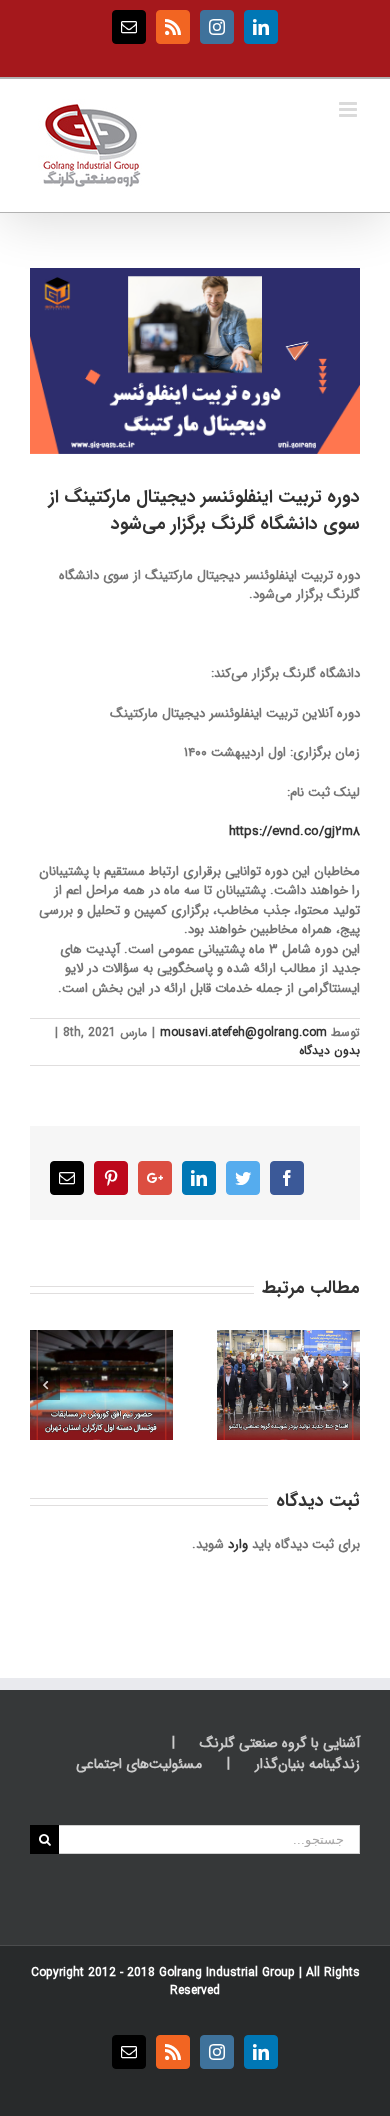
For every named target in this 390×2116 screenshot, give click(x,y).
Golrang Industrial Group (227, 1972)
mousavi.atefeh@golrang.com (243, 1032)
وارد (238, 1544)
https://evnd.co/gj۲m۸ (294, 831)
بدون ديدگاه (329, 1050)
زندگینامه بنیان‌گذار (307, 1764)
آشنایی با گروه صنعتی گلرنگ (280, 1743)
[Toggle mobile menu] (349, 109)
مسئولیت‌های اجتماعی (139, 1764)
